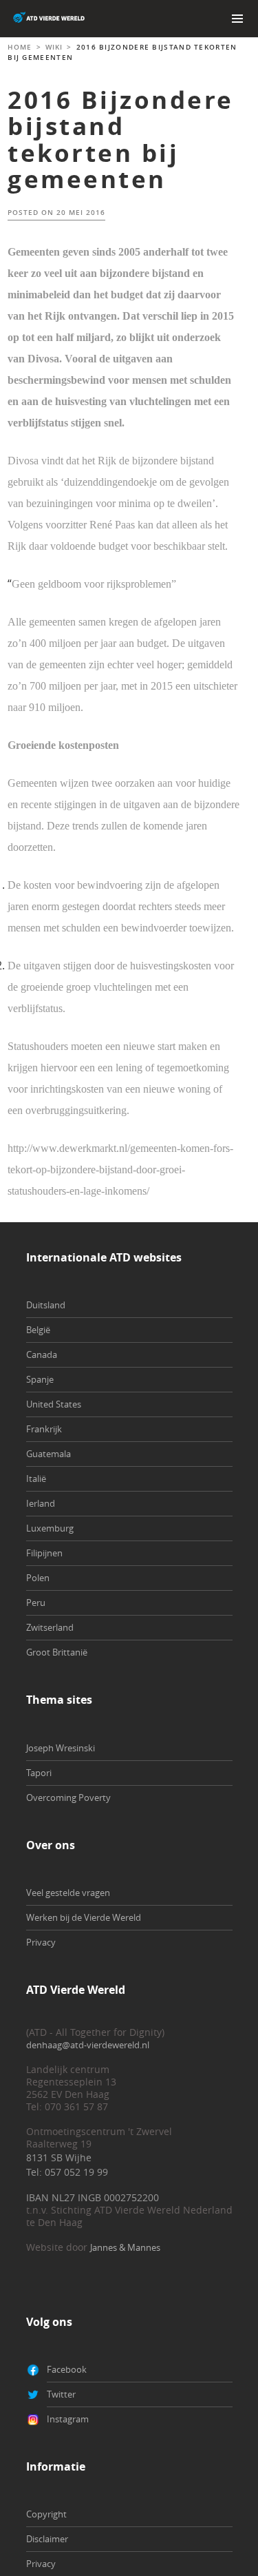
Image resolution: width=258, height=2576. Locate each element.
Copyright (46, 2514)
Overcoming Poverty (68, 1797)
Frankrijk (44, 1429)
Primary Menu (237, 19)
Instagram (68, 2419)
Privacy (41, 1942)
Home (20, 47)
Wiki (54, 47)
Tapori (39, 1773)
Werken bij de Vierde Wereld (84, 1917)
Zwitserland (50, 1627)
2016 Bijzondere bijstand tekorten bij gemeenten (121, 140)
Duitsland (46, 1305)
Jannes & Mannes (125, 2247)
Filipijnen (44, 1553)
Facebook (67, 2369)
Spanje (40, 1379)
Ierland (41, 1503)
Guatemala (49, 1454)
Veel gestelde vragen (68, 1893)
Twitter (61, 2394)
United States (54, 1404)
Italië (36, 1478)
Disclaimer (47, 2539)
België (38, 1330)
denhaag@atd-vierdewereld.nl (88, 2045)
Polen (38, 1578)
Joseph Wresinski (61, 1748)
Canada (42, 1354)
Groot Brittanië (57, 1652)
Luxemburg (50, 1528)
